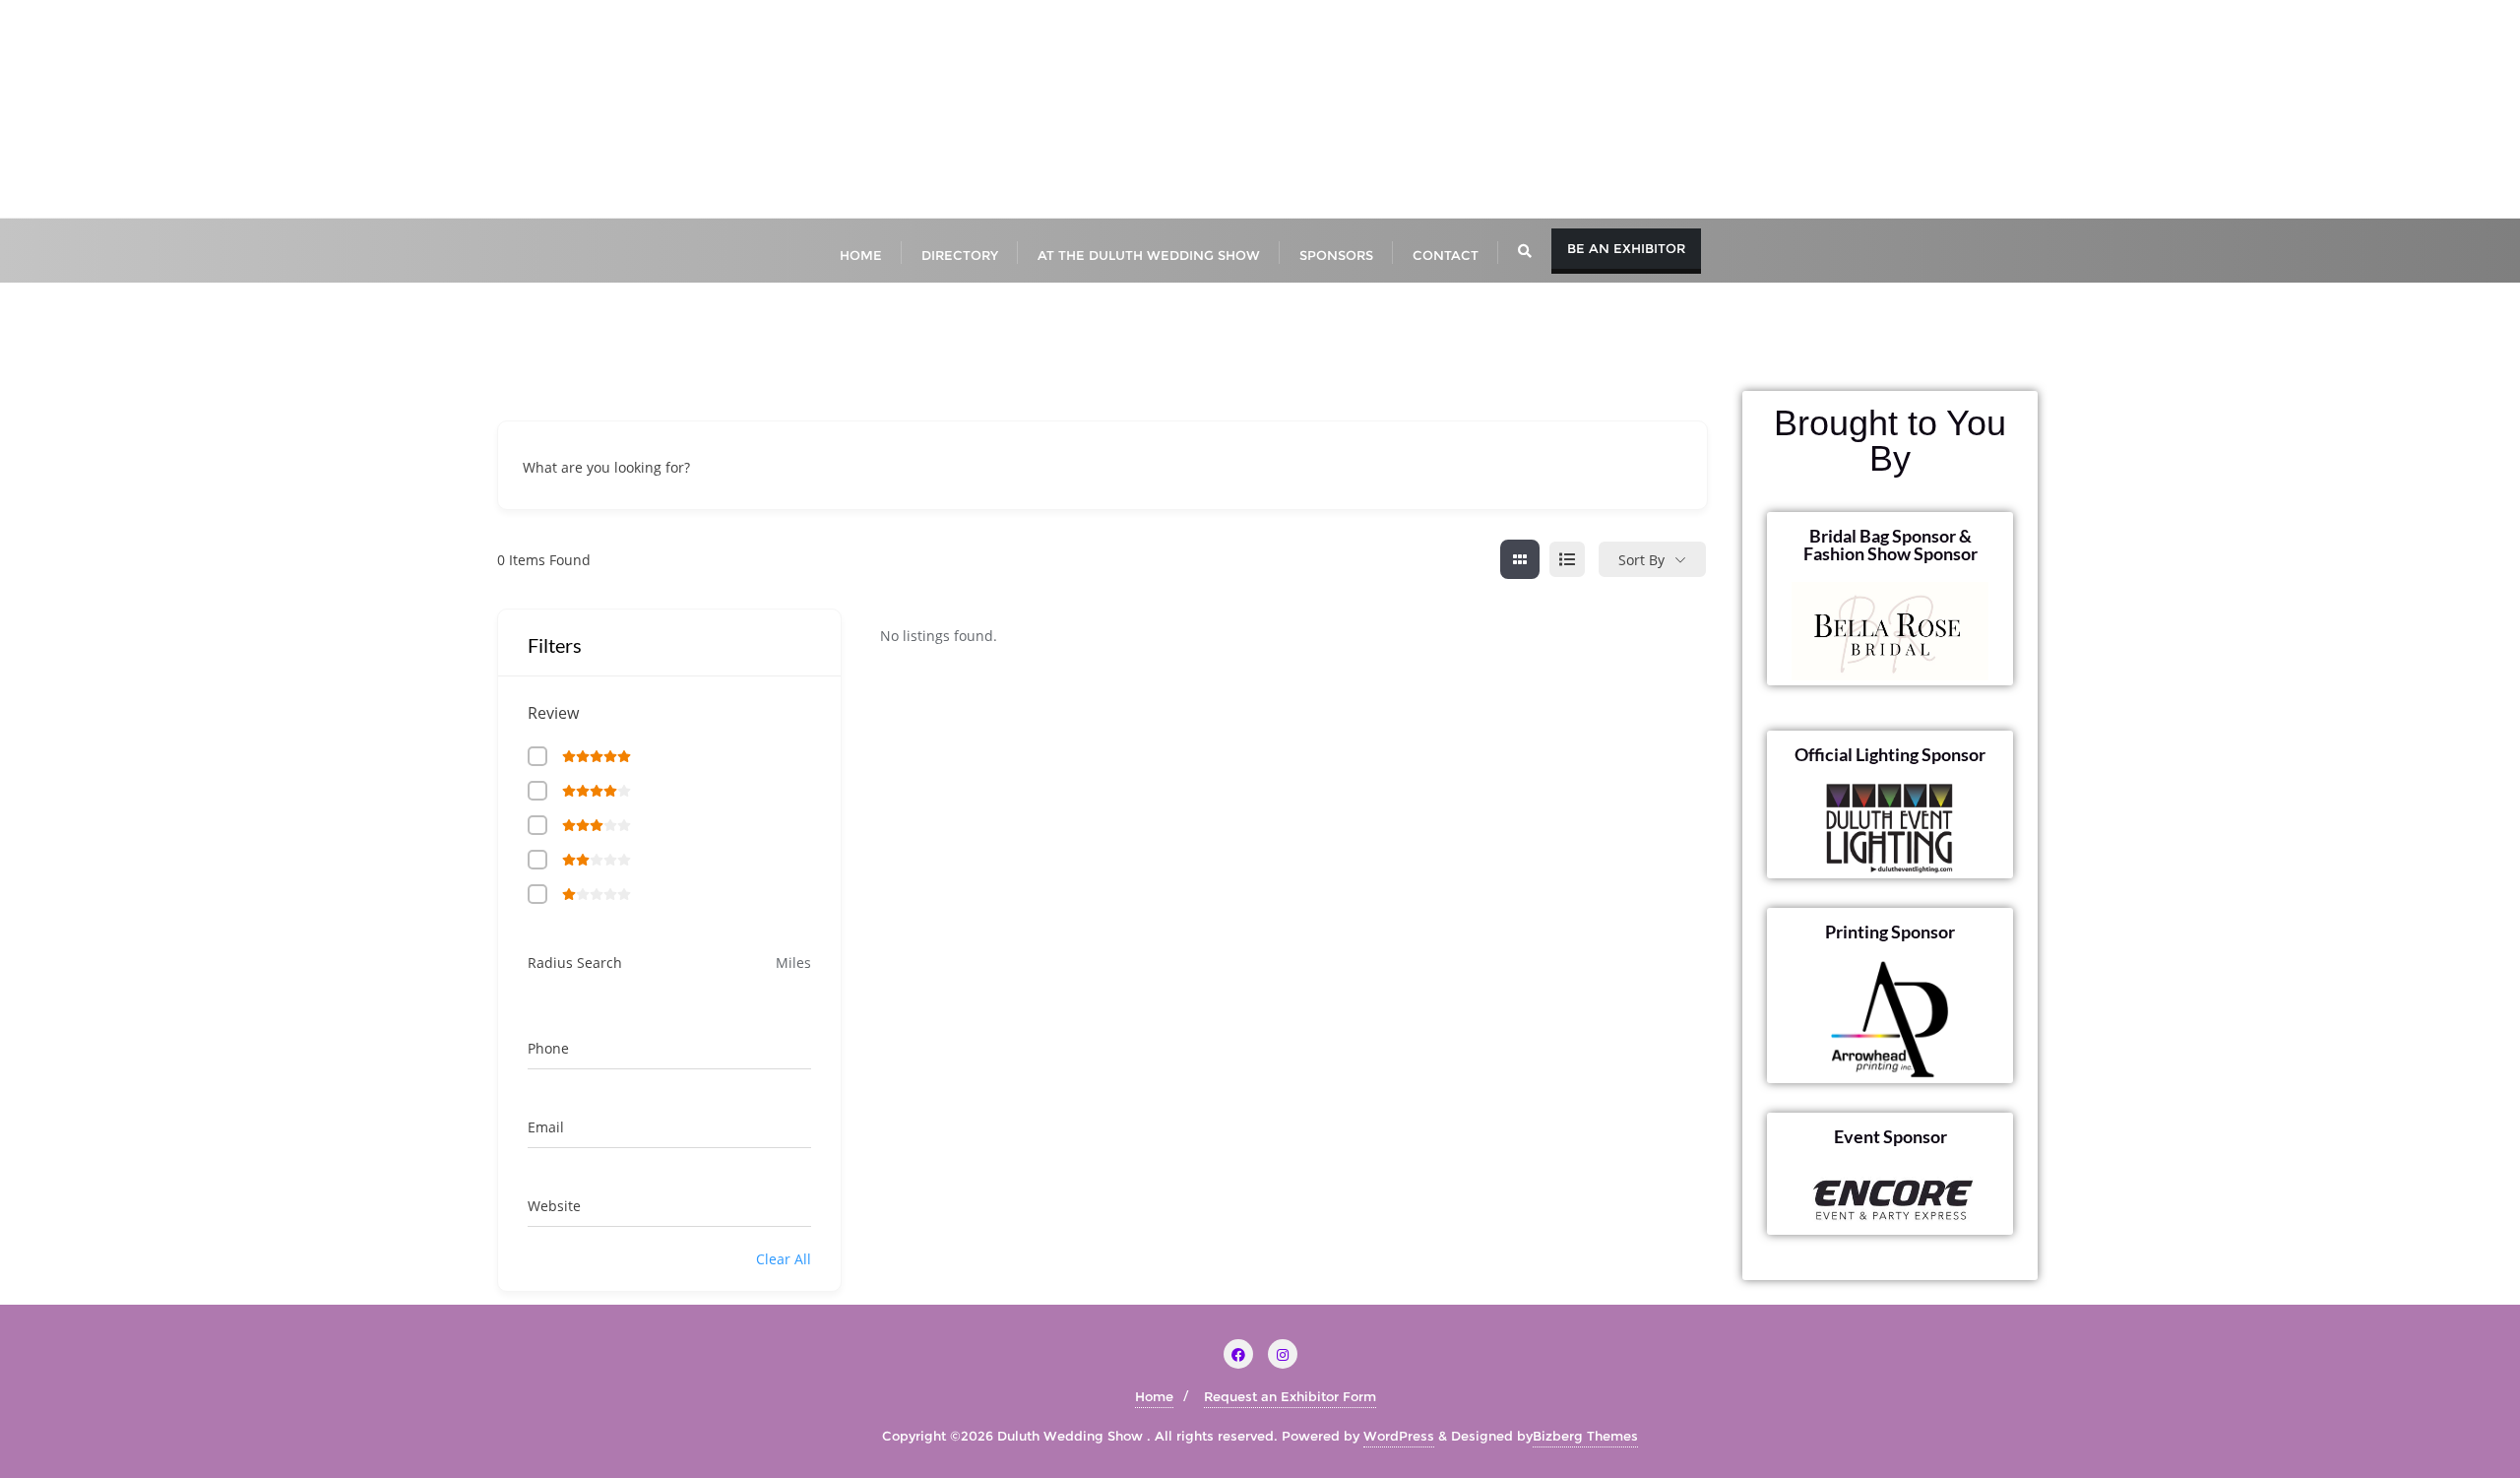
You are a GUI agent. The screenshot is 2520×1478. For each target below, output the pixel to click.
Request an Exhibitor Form (1290, 1396)
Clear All (784, 1259)
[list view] (1567, 559)
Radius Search (575, 963)
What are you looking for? (606, 468)
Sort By (1641, 560)
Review (553, 713)
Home (1154, 1396)
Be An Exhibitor (1626, 248)
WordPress (1399, 1436)
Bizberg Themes (1585, 1436)
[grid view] (1520, 559)
